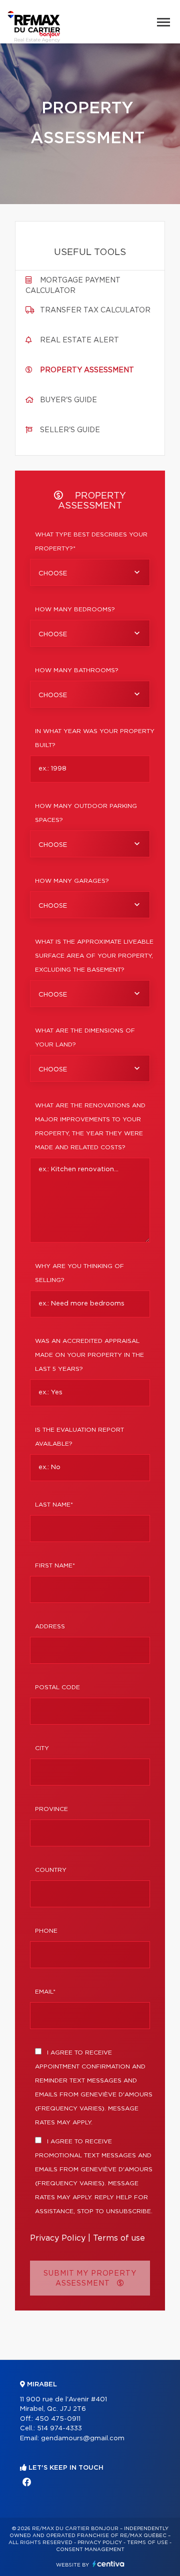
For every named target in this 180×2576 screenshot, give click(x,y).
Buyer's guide (68, 400)
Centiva (108, 2564)
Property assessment (87, 370)
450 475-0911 (58, 2419)
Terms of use (119, 2238)
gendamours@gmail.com (83, 2439)
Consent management (90, 2550)
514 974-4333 (59, 2429)
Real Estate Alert (79, 340)
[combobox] (90, 572)
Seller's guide (70, 430)
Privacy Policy (58, 2238)
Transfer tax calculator (95, 310)
